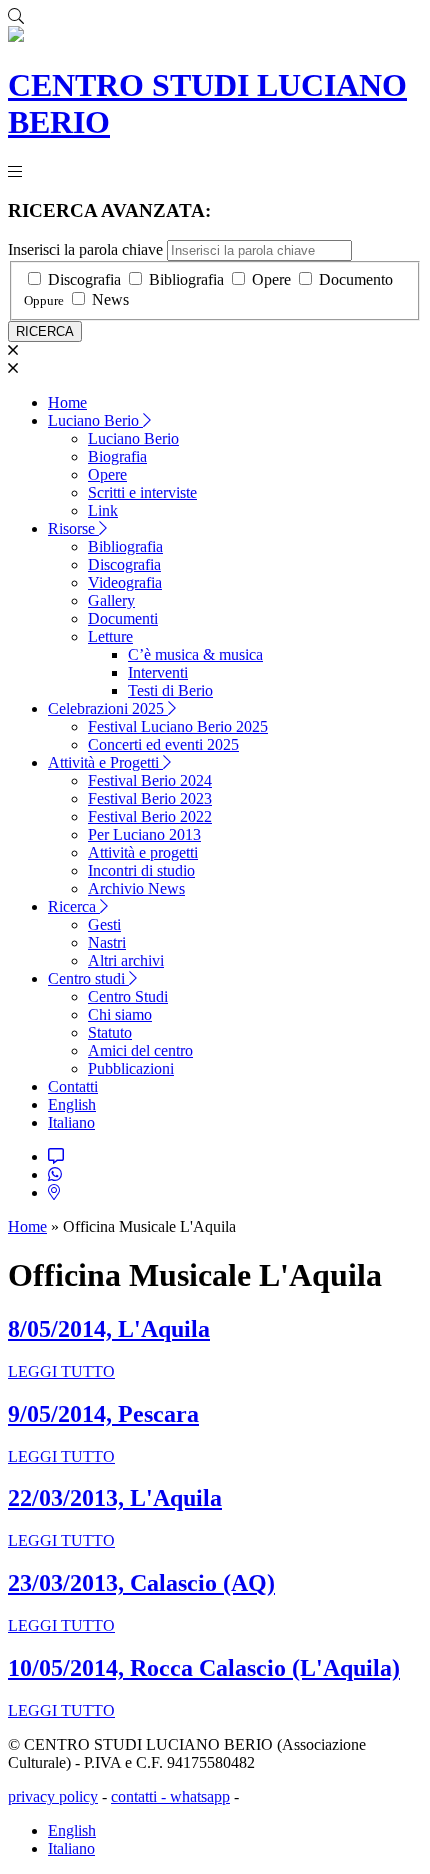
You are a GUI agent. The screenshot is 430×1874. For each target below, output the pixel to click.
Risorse (73, 528)
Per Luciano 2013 (144, 834)
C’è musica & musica (195, 654)
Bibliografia (186, 279)
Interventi (158, 672)
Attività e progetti (143, 852)
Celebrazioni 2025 (108, 708)
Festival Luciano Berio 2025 (178, 726)
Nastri (107, 942)
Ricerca (74, 906)
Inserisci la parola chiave (85, 249)
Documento (356, 279)
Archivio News (136, 888)
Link (103, 510)
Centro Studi (128, 996)
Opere (271, 279)
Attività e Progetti (105, 762)
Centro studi (88, 978)
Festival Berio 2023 (150, 798)
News (110, 299)
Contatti (73, 1086)
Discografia (84, 279)
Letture (110, 636)
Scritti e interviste (142, 492)
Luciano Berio (95, 420)
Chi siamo (120, 1014)
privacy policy (53, 1796)
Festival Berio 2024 (150, 780)
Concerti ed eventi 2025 (163, 744)
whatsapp (200, 1796)
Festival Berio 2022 (150, 816)
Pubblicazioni (131, 1068)
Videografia (125, 582)
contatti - (140, 1796)
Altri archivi (126, 960)
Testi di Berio (170, 690)
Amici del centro (140, 1050)
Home (67, 402)
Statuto (110, 1032)
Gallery (111, 600)
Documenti (123, 618)
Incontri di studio (141, 870)
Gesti (104, 924)
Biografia (117, 456)
